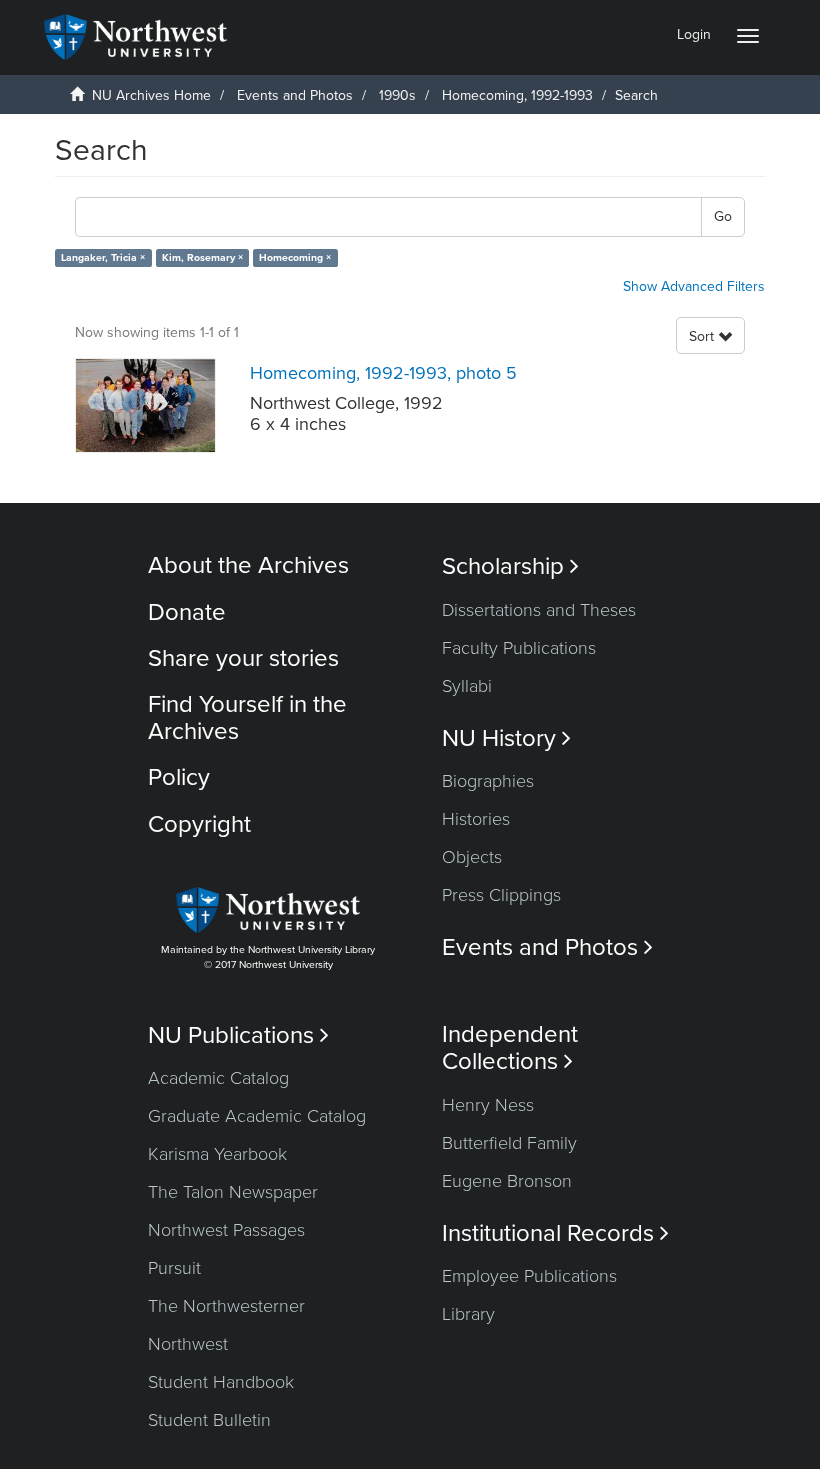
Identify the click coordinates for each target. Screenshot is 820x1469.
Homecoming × (295, 257)
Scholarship (510, 566)
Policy (179, 777)
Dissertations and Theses (539, 610)
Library (468, 1314)
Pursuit (174, 1268)
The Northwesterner (226, 1306)
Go (723, 216)
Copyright (199, 824)
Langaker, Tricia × (103, 257)
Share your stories (243, 658)
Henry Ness (488, 1105)
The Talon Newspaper (233, 1192)
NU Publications (238, 1035)
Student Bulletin (209, 1420)
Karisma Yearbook (217, 1154)
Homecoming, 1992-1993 (517, 95)
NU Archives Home (151, 95)
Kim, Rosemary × (202, 257)
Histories (476, 819)
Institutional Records (555, 1233)
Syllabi (467, 686)
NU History (506, 738)
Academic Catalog (218, 1078)
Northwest (188, 1344)
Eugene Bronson (507, 1181)
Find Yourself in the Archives (247, 717)
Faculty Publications (519, 648)
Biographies (488, 781)
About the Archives (248, 565)
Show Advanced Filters (694, 286)
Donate (187, 612)
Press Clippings (501, 895)
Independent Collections (510, 1048)
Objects (472, 857)
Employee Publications (529, 1276)
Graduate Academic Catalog (257, 1116)
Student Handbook (221, 1382)
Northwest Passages (226, 1230)
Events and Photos (295, 95)
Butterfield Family (509, 1143)
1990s (397, 95)
